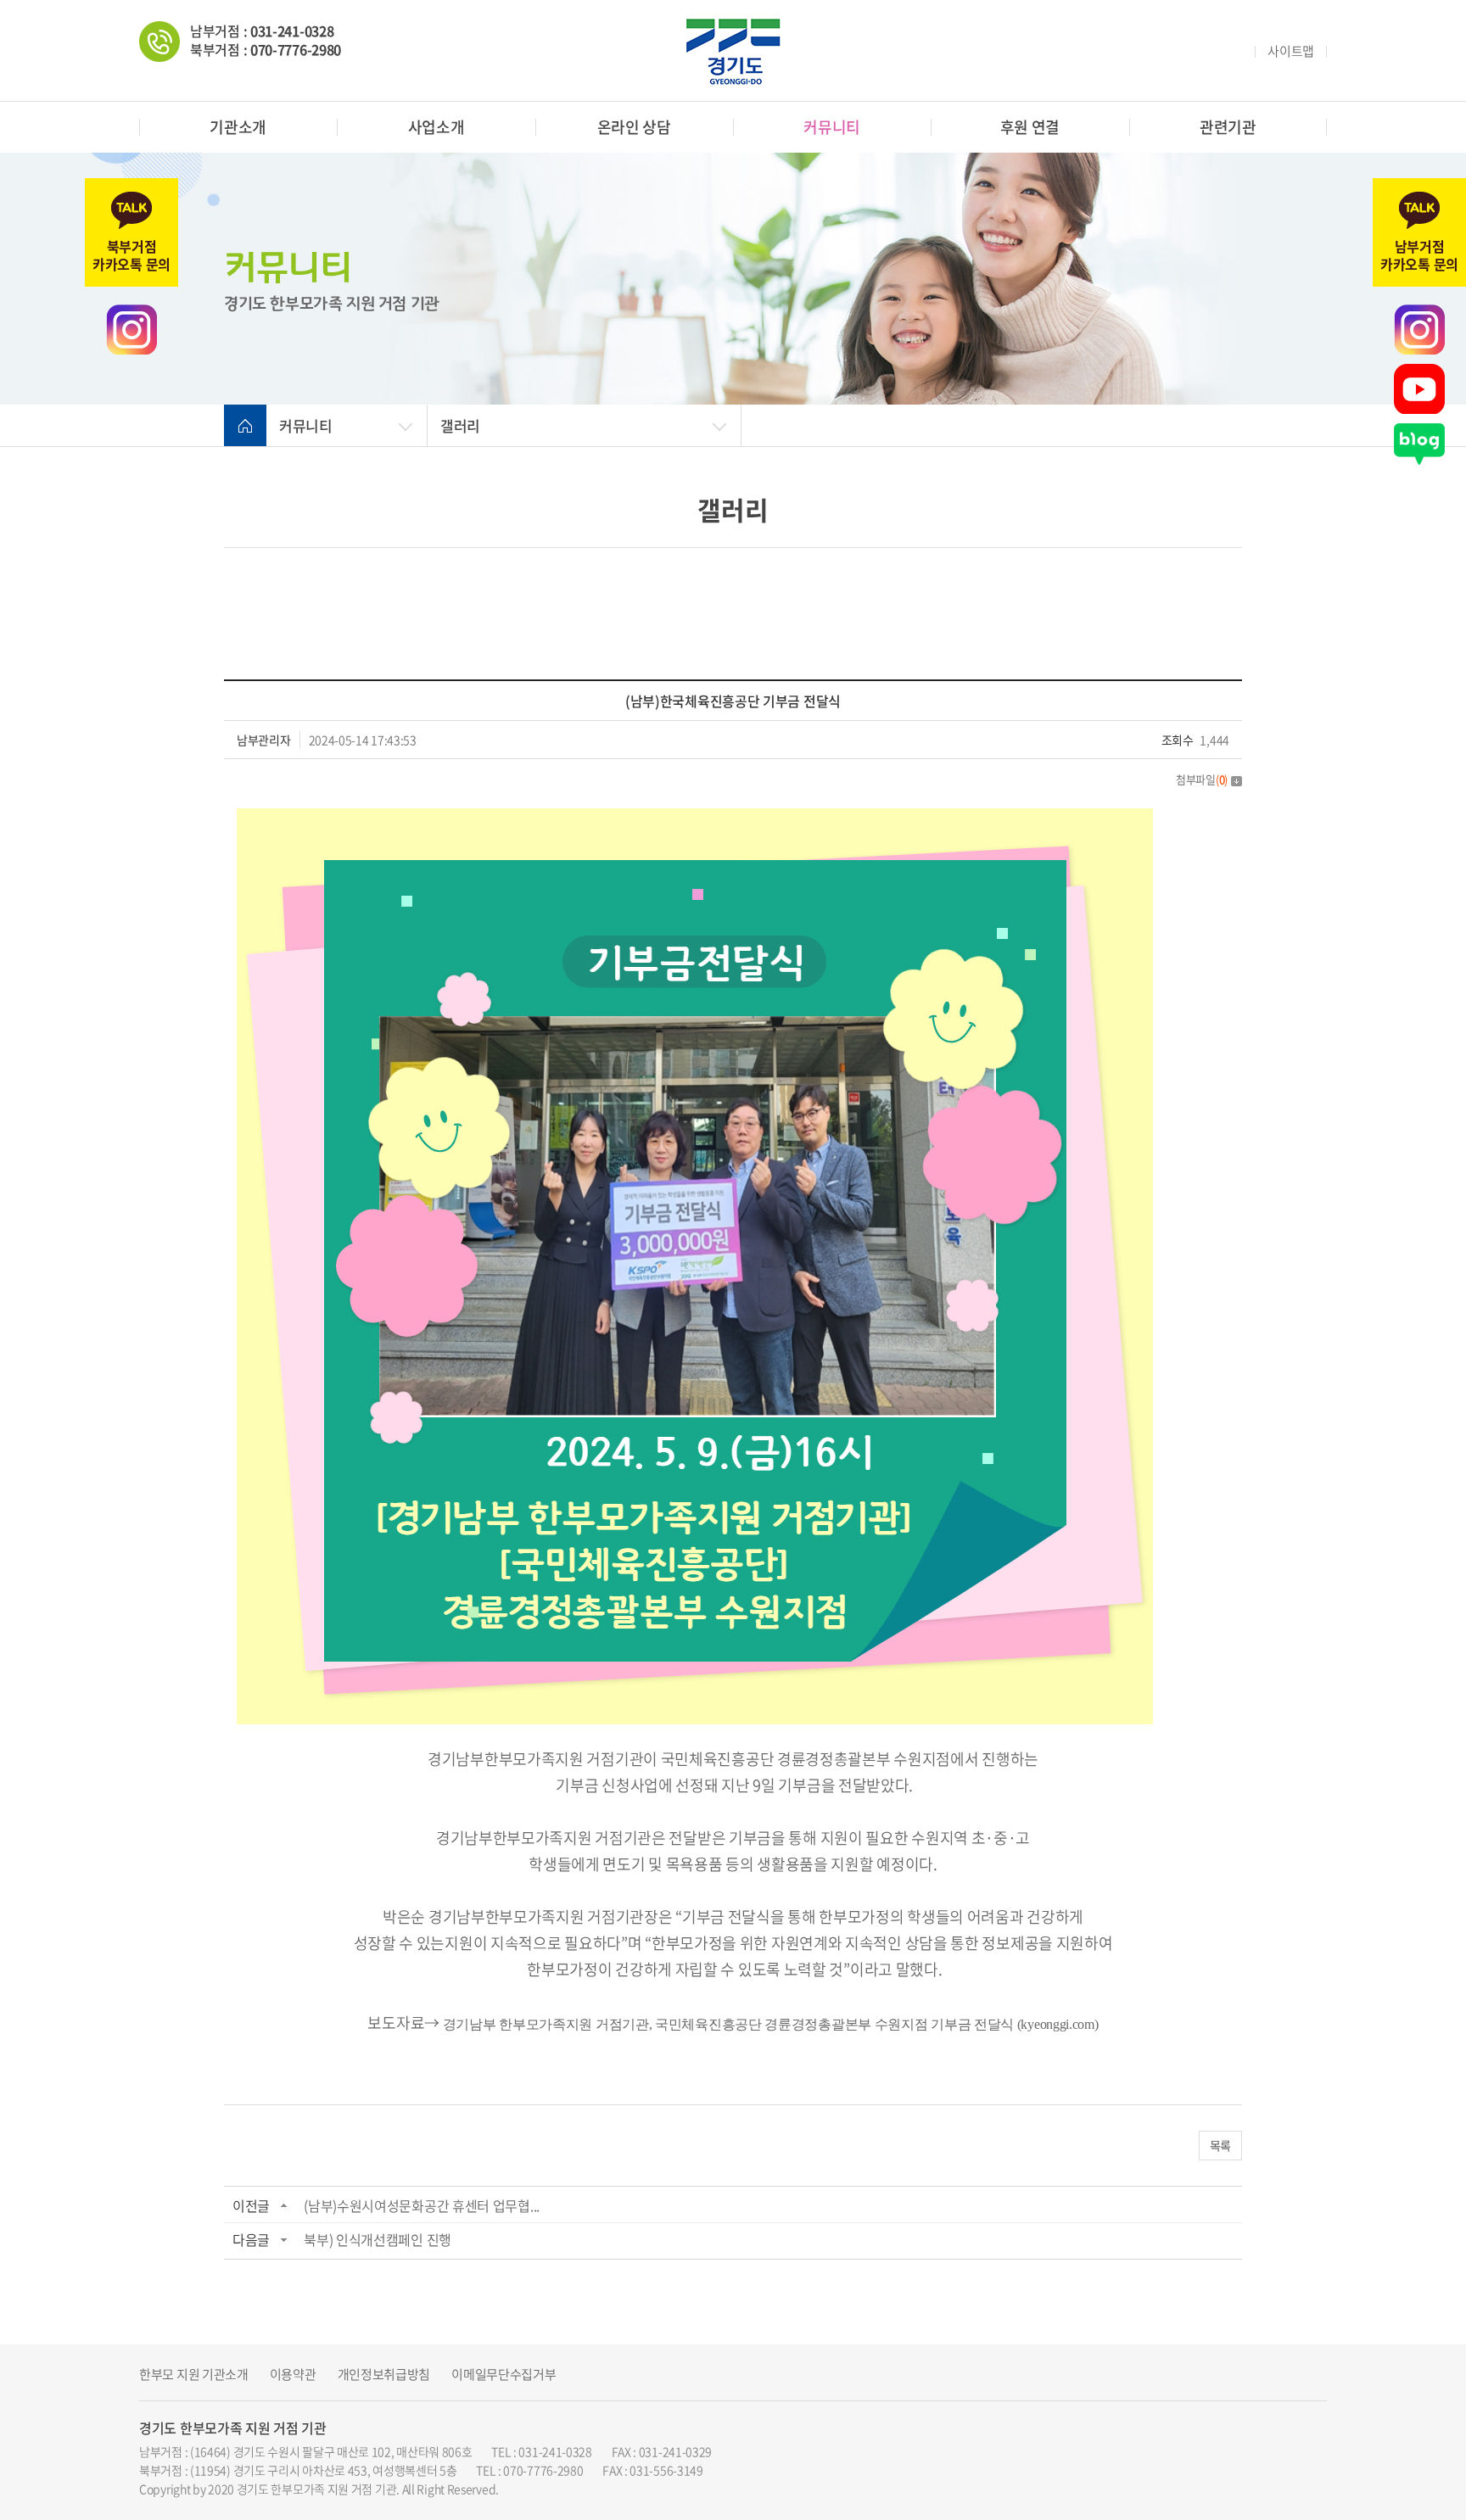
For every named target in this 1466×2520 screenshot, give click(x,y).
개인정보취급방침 (384, 2375)
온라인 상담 (634, 127)
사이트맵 (1291, 51)
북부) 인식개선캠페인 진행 (378, 2239)
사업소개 (436, 127)
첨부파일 (1202, 779)
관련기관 (1228, 127)
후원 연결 (1030, 127)
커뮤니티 (832, 127)
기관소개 (238, 127)
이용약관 (293, 2375)
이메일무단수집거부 (504, 2375)
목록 (1220, 2145)
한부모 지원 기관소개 (194, 2375)
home (245, 426)
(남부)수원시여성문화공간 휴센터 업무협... (422, 2205)
